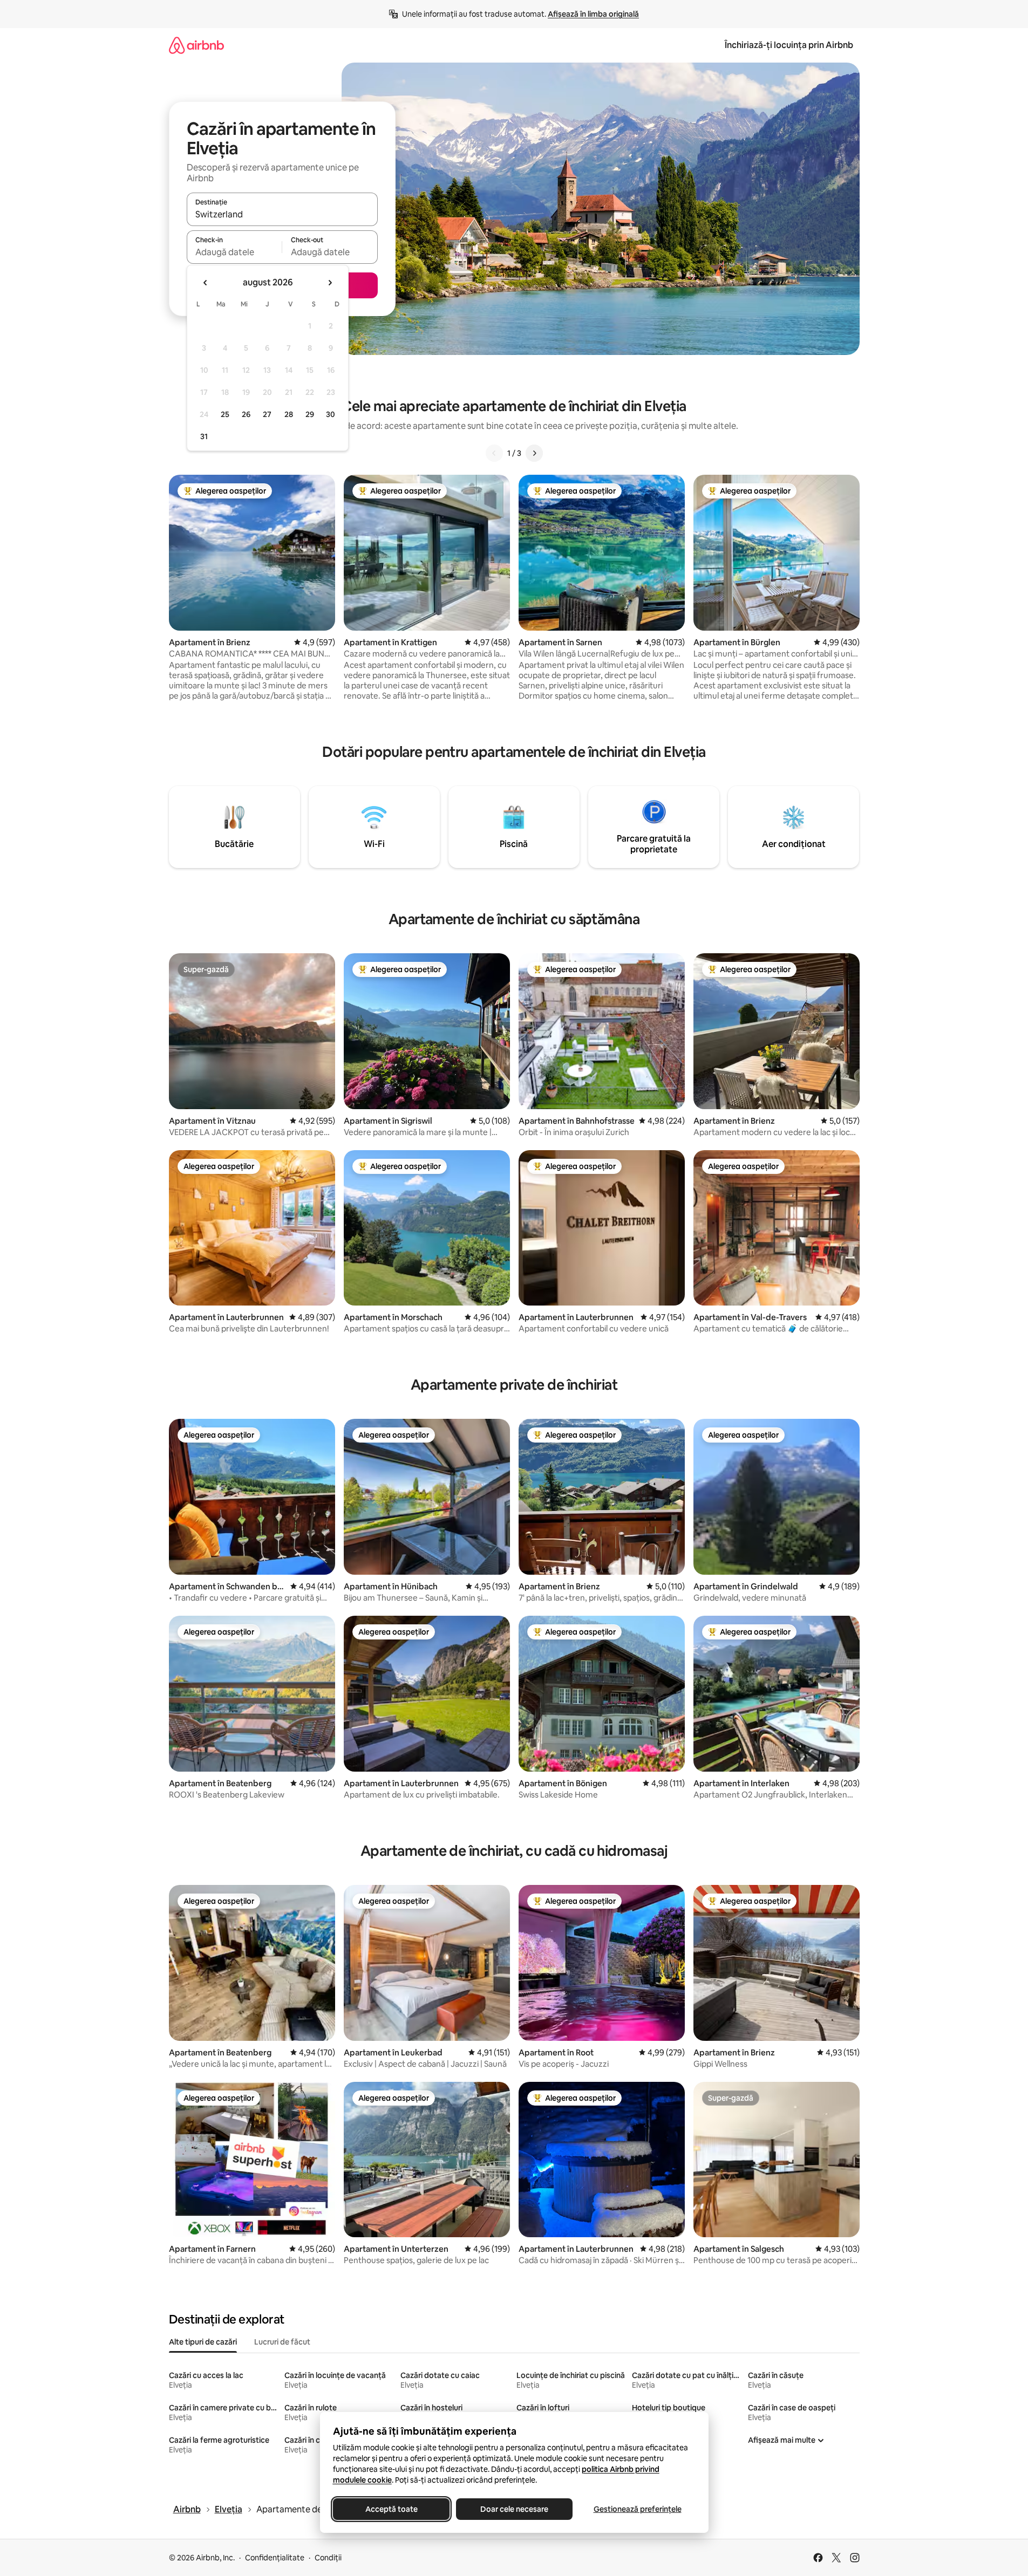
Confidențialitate (275, 2558)
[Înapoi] (494, 453)
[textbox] (234, 252)
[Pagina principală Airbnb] (196, 45)
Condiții (328, 2558)
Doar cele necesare (514, 2509)
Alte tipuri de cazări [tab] (203, 2342)
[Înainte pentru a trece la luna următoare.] (330, 283)
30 (331, 414)
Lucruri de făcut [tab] (282, 2342)
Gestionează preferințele (637, 2509)
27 (267, 414)
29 (310, 414)
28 (289, 414)
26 (246, 414)
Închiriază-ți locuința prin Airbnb (789, 45)
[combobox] (282, 214)
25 (225, 414)
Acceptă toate (391, 2509)
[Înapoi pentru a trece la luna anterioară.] (206, 283)
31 (204, 436)
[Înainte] (534, 453)
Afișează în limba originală (593, 14)
